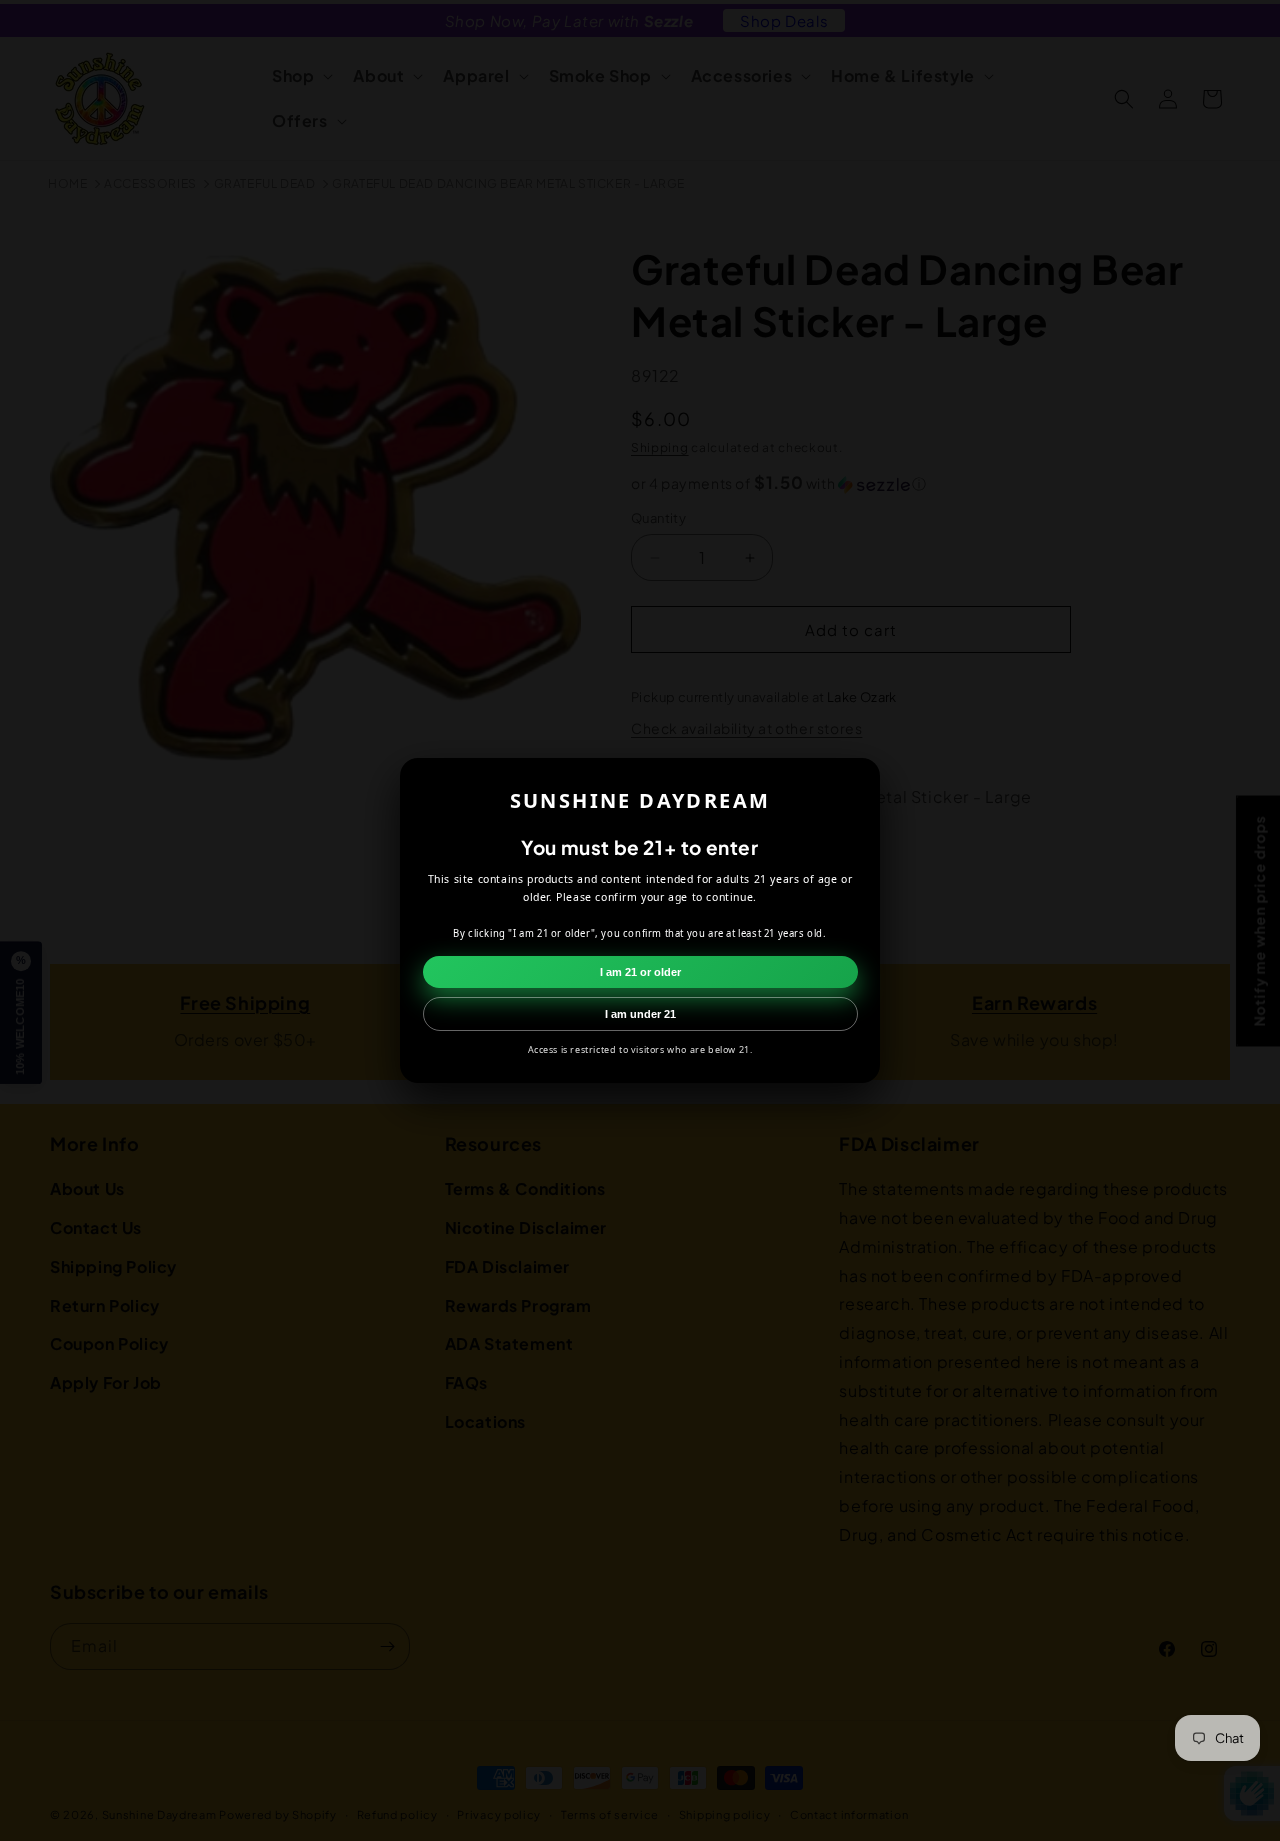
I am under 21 (640, 1014)
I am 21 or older (640, 972)
